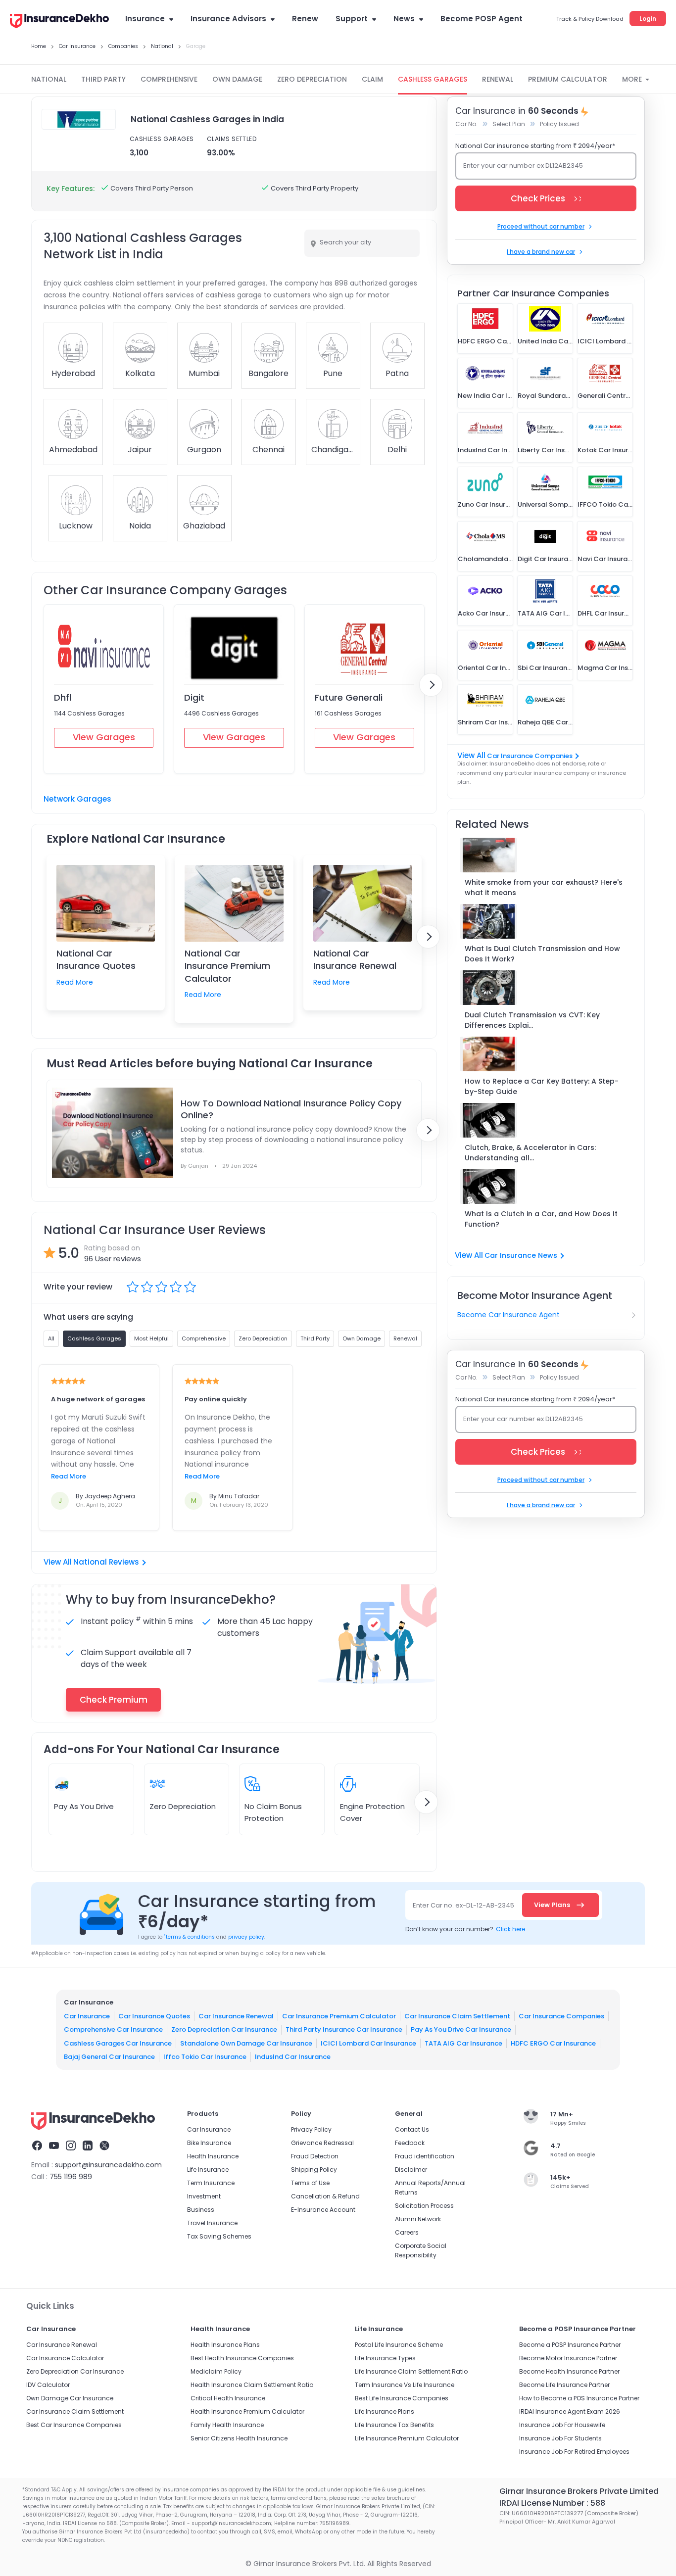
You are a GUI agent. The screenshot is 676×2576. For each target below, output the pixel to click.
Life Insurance (208, 2170)
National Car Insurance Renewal (355, 959)
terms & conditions (189, 1937)
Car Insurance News (521, 1255)
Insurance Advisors (228, 19)
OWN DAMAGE (237, 79)
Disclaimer (411, 2170)
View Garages (104, 737)
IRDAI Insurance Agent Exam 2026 (570, 2411)
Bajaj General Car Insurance (109, 2057)
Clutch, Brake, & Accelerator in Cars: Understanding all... (530, 1153)
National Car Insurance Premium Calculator (227, 966)
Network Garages (77, 799)
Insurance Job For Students (560, 2438)
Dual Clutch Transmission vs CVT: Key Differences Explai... (532, 1020)
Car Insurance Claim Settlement (457, 2016)
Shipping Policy (314, 2170)
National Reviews (106, 1562)
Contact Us (412, 2129)
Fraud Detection (315, 2156)
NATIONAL (49, 79)
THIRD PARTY (103, 79)
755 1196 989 (71, 2177)
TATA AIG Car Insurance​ (463, 2043)
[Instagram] (71, 2147)
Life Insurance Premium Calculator (407, 2438)
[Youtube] (54, 2147)
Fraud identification (425, 2156)
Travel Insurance (212, 2223)
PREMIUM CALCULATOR (568, 79)
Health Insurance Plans (225, 2345)
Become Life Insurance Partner (564, 2385)
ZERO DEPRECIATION (312, 79)
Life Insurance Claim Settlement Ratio (411, 2371)
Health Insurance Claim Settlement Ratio (252, 2385)
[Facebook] (37, 2147)
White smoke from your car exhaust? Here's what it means (544, 887)
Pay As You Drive (84, 1806)
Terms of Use (310, 2183)
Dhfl (63, 697)
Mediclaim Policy (216, 2371)
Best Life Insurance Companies (402, 2398)
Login (648, 19)
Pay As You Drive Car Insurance (461, 2029)
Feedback (410, 2143)
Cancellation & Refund (325, 2196)
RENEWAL (498, 79)
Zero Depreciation (183, 1806)
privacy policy (246, 1937)
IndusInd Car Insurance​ (293, 2057)
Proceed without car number (541, 226)
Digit (194, 697)
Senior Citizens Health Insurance (239, 2438)
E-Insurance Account (323, 2210)
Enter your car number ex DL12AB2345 (523, 166)
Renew (305, 19)
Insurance (145, 19)
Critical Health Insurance (228, 2398)
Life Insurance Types (385, 2358)
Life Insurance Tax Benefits (394, 2425)
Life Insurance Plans (385, 2411)
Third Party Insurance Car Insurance (344, 2029)
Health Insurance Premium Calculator (247, 2411)
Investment (204, 2196)
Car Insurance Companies (530, 756)
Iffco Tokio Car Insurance (205, 2057)
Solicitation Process (424, 2206)
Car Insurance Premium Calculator (339, 2016)
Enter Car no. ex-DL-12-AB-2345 (463, 1905)
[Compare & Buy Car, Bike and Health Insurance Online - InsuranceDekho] (59, 22)
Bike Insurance (209, 2143)
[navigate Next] (431, 685)
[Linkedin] (88, 2147)
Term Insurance (211, 2183)
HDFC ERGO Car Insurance (553, 2043)
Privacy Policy (311, 2129)
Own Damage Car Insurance (70, 2398)
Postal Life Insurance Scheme (399, 2345)
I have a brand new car (541, 252)
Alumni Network (418, 2219)
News (404, 19)
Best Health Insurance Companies (242, 2358)
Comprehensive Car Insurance (113, 2029)
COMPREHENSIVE (169, 79)
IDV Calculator (48, 2385)
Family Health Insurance (227, 2425)
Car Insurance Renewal (236, 2016)
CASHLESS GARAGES (433, 79)
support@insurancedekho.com (108, 2165)
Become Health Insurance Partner (569, 2371)
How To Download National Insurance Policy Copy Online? (291, 1109)
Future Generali (349, 697)
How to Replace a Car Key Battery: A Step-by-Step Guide (542, 1086)
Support (352, 19)
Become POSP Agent (482, 19)
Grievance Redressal (322, 2143)
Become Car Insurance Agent (508, 1315)
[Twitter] (104, 2147)
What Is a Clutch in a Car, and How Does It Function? (541, 1219)
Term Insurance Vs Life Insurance (405, 2385)
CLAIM (372, 79)
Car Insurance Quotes (154, 2016)
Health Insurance (213, 2156)
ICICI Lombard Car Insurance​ (368, 2043)
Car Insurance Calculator (65, 2358)
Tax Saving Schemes (219, 2236)
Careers (407, 2232)
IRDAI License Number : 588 (552, 2503)
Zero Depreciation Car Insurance (224, 2029)
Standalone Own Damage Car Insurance (246, 2043)
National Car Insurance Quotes (96, 959)
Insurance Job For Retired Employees (574, 2452)
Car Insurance (87, 2016)
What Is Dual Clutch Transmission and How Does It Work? (542, 954)
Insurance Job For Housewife (562, 2425)
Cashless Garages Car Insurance (118, 2043)
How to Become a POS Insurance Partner (579, 2398)
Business (201, 2210)
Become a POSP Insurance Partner (570, 2345)
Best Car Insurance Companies (74, 2425)
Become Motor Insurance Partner (568, 2358)
